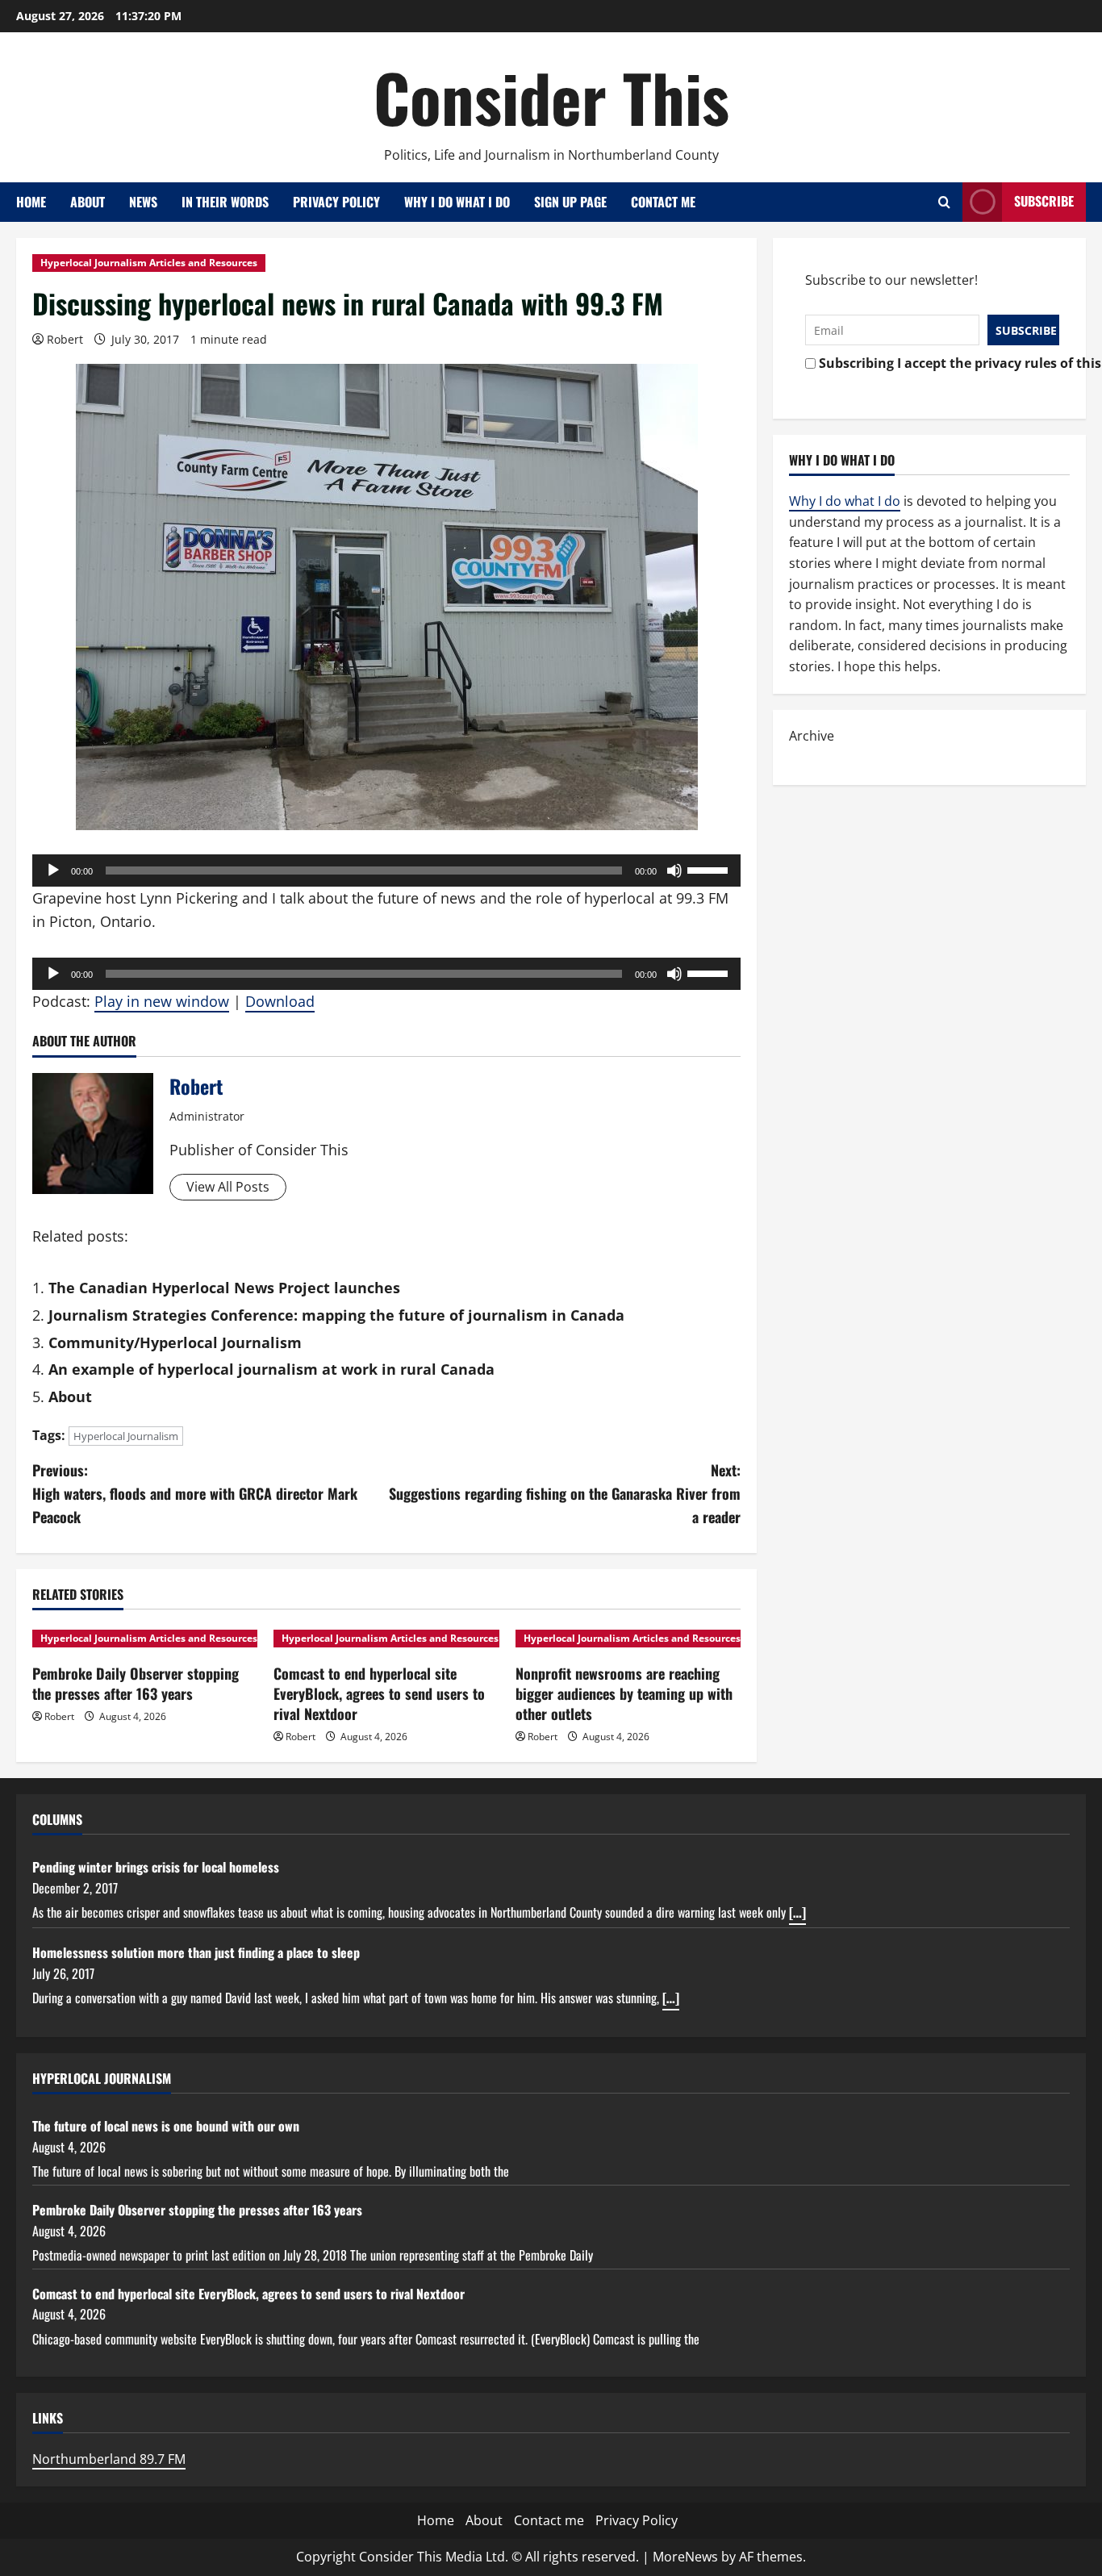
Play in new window (162, 1001)
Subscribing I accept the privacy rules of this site (935, 363)
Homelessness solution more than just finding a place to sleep (196, 1952)
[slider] (710, 869)
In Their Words (225, 202)
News (143, 202)
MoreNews (685, 2557)
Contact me (663, 202)
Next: (565, 1493)
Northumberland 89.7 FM (109, 2459)
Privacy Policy (336, 202)
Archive (812, 736)
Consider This (551, 97)
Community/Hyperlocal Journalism (175, 1342)
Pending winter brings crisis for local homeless (156, 1867)
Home (31, 202)
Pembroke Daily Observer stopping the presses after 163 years (136, 1683)
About (88, 202)
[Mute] (674, 870)
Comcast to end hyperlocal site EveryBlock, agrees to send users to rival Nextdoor (379, 1693)
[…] (797, 1912)
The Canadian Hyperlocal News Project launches (224, 1288)
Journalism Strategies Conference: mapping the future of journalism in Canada (336, 1315)
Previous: (195, 1493)
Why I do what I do (457, 202)
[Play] (53, 870)
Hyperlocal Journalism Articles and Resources (149, 263)
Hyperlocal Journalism (126, 1436)
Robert (65, 339)
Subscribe (1044, 201)
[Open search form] (944, 202)
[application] (386, 870)
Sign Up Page (570, 202)
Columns (57, 1819)
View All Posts (228, 1187)
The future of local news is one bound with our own (166, 2126)
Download (280, 1001)
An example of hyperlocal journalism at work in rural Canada (271, 1369)
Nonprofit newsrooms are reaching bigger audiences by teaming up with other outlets (624, 1693)
